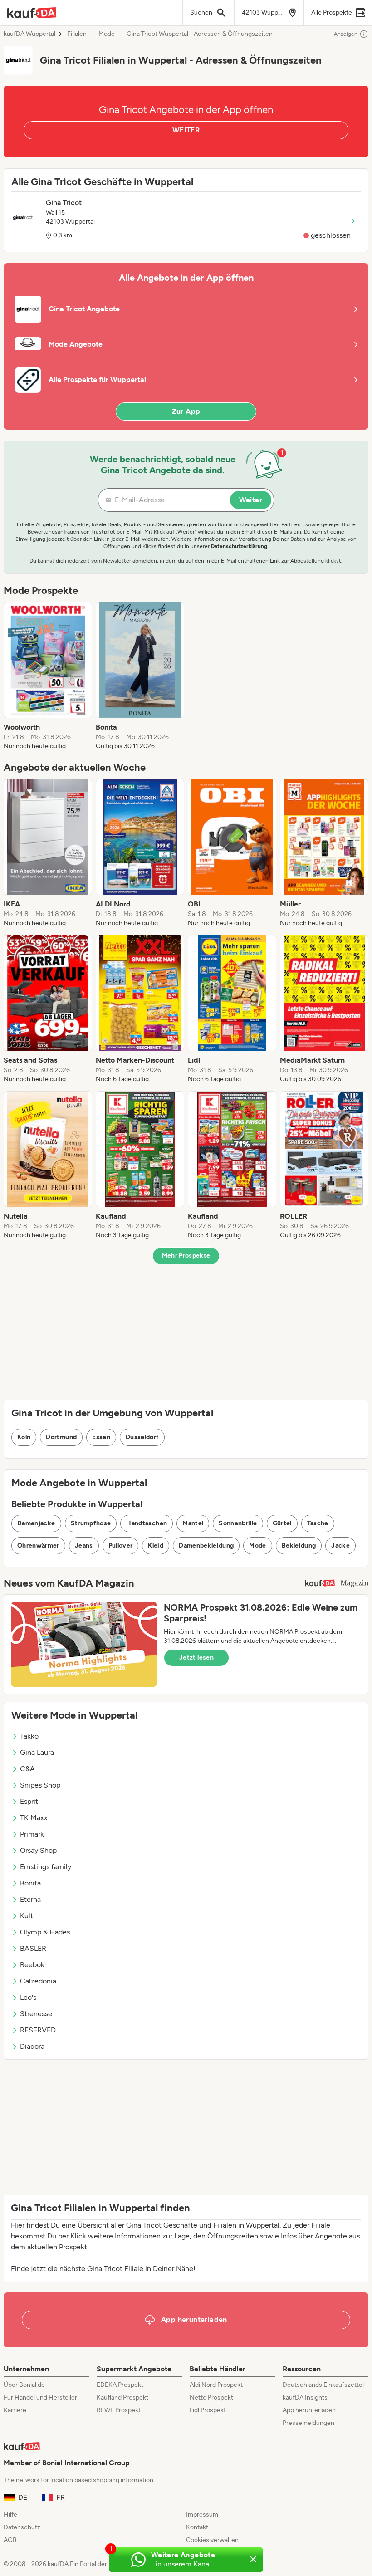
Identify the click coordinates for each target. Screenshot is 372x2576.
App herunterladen (309, 2410)
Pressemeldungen (308, 2423)
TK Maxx (34, 1818)
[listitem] (48, 676)
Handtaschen (147, 1523)
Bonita (30, 1883)
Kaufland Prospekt (122, 2397)
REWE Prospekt (119, 2410)
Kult (27, 1916)
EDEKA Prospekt (120, 2385)
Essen (101, 1437)
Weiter (251, 500)
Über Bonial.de (24, 2385)
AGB (10, 2540)
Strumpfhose (91, 1523)
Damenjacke (36, 1523)
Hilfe (10, 2515)
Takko (29, 1736)
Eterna (30, 1899)
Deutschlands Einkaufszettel (323, 2385)
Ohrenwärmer (38, 1545)
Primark (32, 1834)
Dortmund (61, 1437)
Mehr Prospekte (186, 1256)
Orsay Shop (38, 1850)
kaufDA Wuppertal (29, 34)
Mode (107, 34)
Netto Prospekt (211, 2397)
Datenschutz (22, 2527)
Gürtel (282, 1523)
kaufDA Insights (305, 2397)
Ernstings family (46, 1867)
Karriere (15, 2410)
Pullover (121, 1545)
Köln (24, 1437)
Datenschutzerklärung (239, 546)
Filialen (77, 34)
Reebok (32, 1965)
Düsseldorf (142, 1437)
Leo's (28, 1997)
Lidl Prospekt (208, 2410)
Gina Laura (37, 1752)
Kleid (156, 1545)
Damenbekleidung (206, 1545)
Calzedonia (38, 1981)
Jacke (340, 1545)
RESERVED (38, 2030)
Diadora (32, 2046)
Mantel (193, 1523)
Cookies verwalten (212, 2540)
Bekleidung (299, 1545)
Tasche (318, 1523)
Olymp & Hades (45, 1932)
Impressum (202, 2515)
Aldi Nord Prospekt (216, 2385)
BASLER (33, 1948)
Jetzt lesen (196, 1658)
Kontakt (197, 2527)
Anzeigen (346, 34)
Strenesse (36, 2014)
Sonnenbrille (238, 1523)
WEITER (186, 130)
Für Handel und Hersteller (40, 2397)
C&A (27, 1769)
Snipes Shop (40, 1785)
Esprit (29, 1801)
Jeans (84, 1545)
